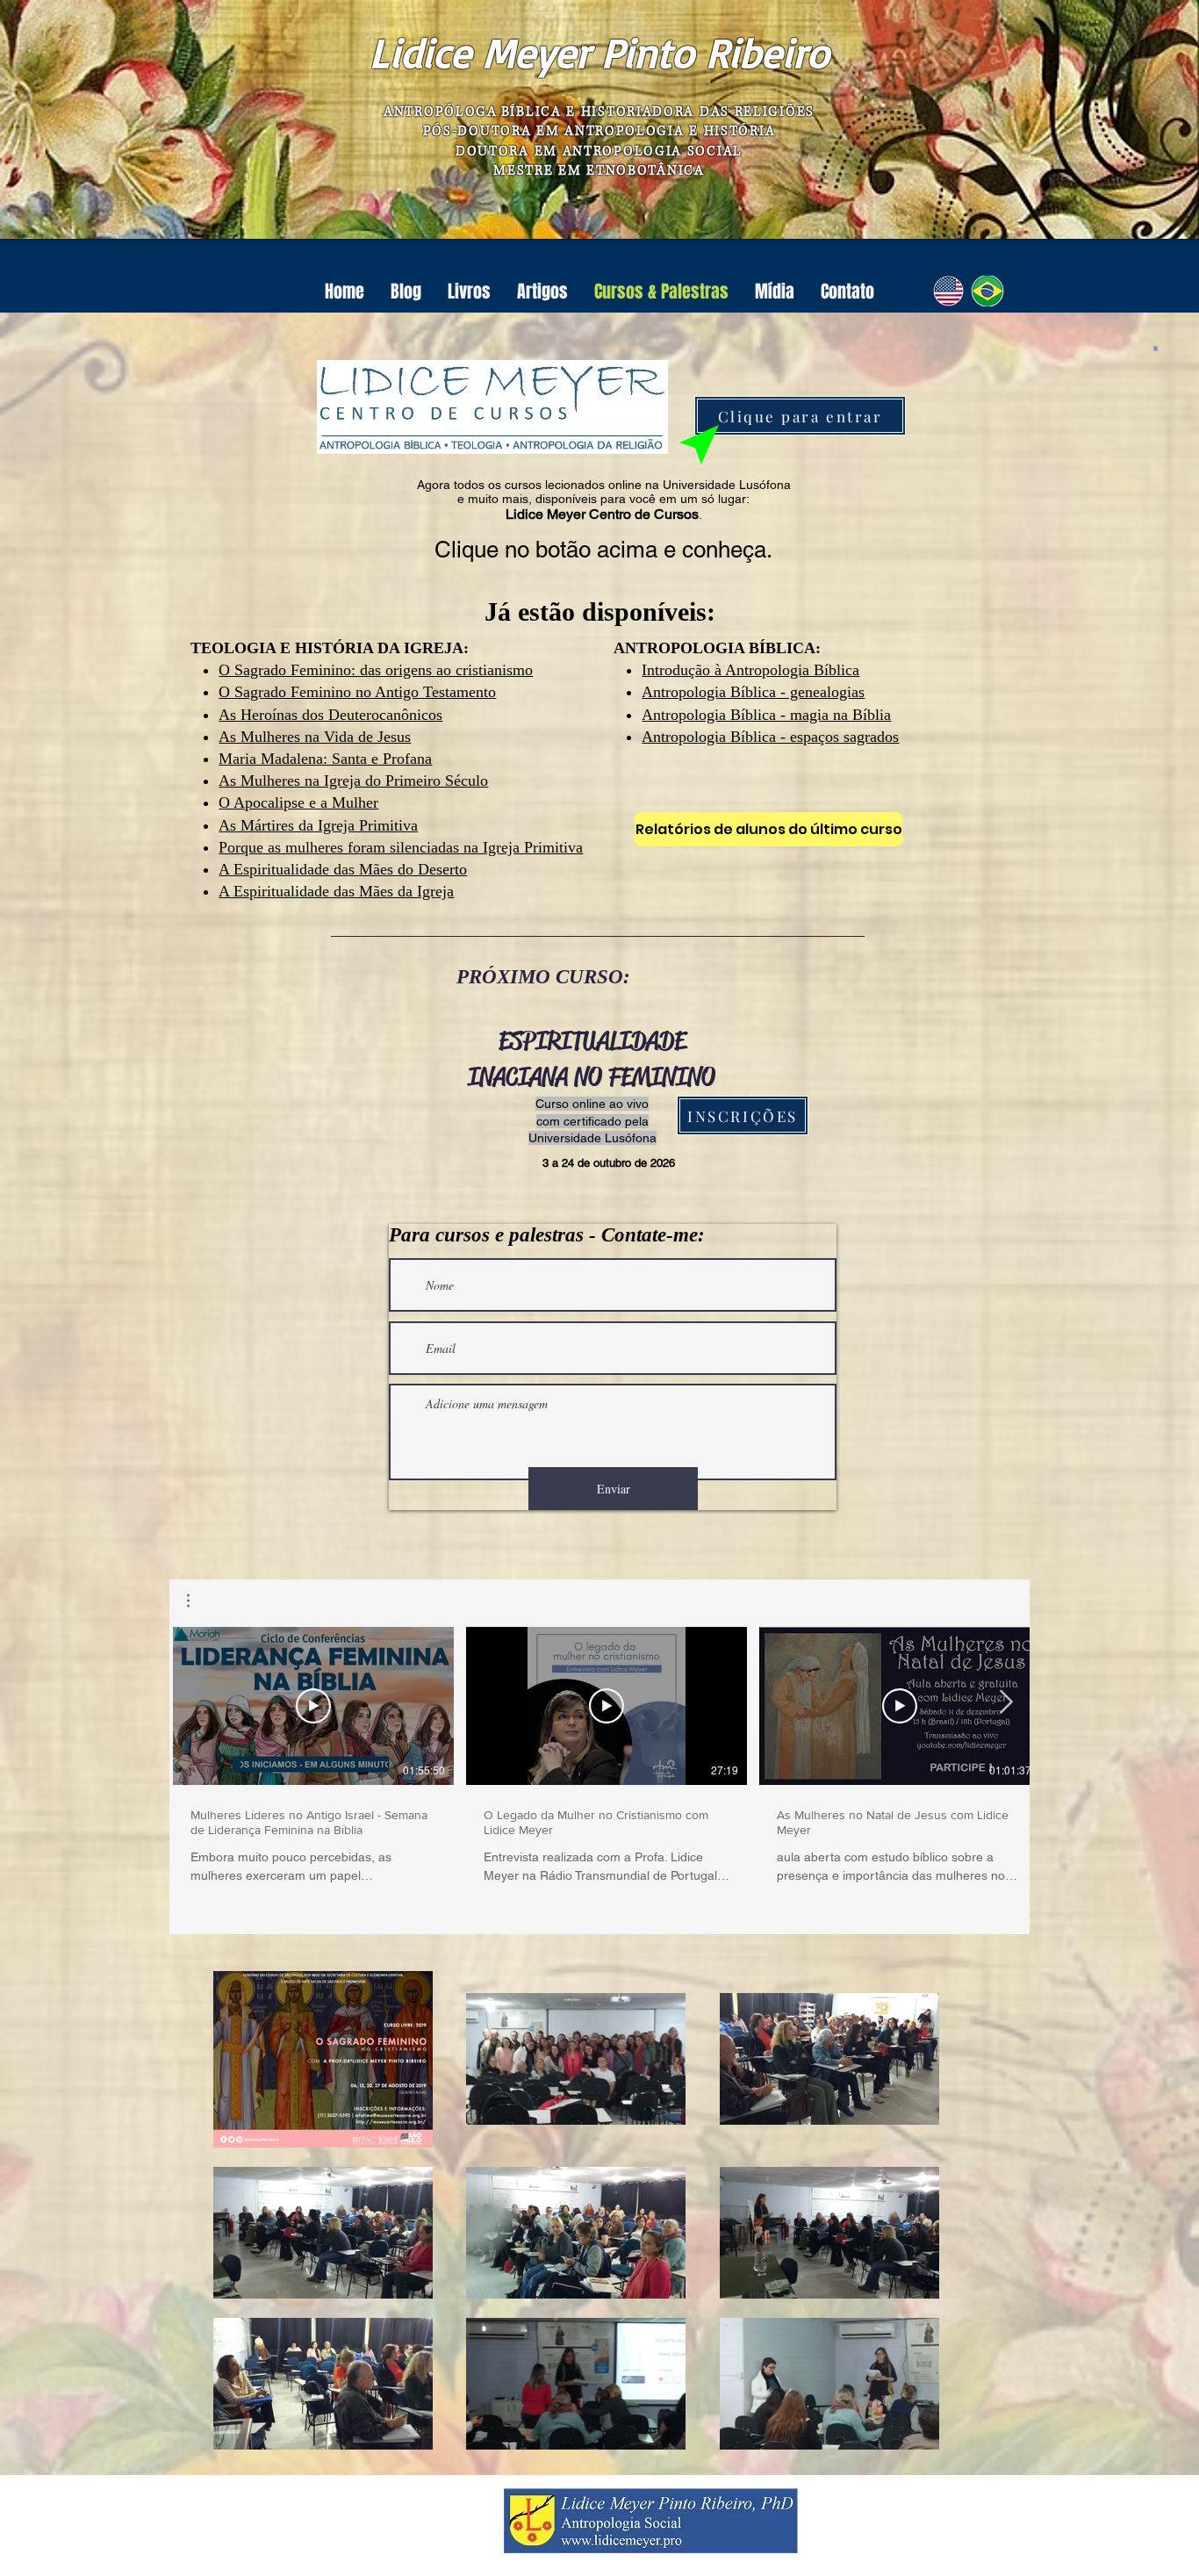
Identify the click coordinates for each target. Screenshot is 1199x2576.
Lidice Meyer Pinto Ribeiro (599, 52)
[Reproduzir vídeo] (313, 1706)
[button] (197, 1601)
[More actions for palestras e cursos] (197, 1601)
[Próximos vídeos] (1005, 1702)
